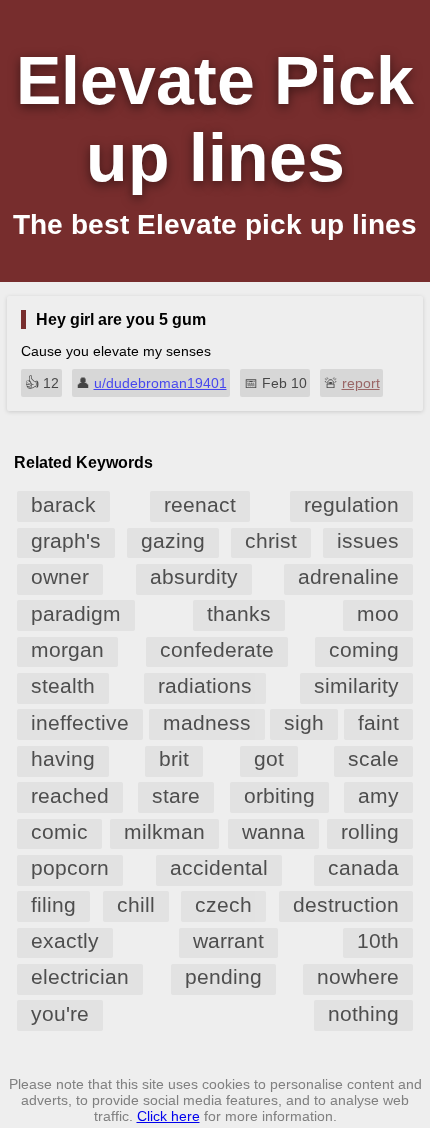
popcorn (70, 867)
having (63, 758)
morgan (67, 649)
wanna (273, 831)
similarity (356, 685)
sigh (304, 722)
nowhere (358, 976)
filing (53, 904)
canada (363, 867)
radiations (205, 685)
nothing (363, 1013)
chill (136, 904)
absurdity (194, 576)
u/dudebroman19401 (160, 383)
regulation (351, 504)
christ (271, 540)
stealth (63, 685)
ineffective (80, 722)
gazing (173, 540)
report (361, 383)
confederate (217, 649)
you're (60, 1013)
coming (364, 649)
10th (378, 940)
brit (174, 758)
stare (176, 795)
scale (373, 758)
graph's (66, 540)
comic (59, 831)
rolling (370, 831)
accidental (219, 867)
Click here (168, 1116)
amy (378, 795)
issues (368, 540)
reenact (200, 504)
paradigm (76, 613)
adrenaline (348, 576)
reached (70, 795)
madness (207, 722)
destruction (346, 904)
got (269, 758)
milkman (164, 831)
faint (378, 722)
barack (63, 504)
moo (378, 613)
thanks (239, 613)
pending (223, 976)
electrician (80, 976)
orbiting (279, 795)
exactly (65, 940)
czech (223, 904)
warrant (228, 940)
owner (60, 576)
